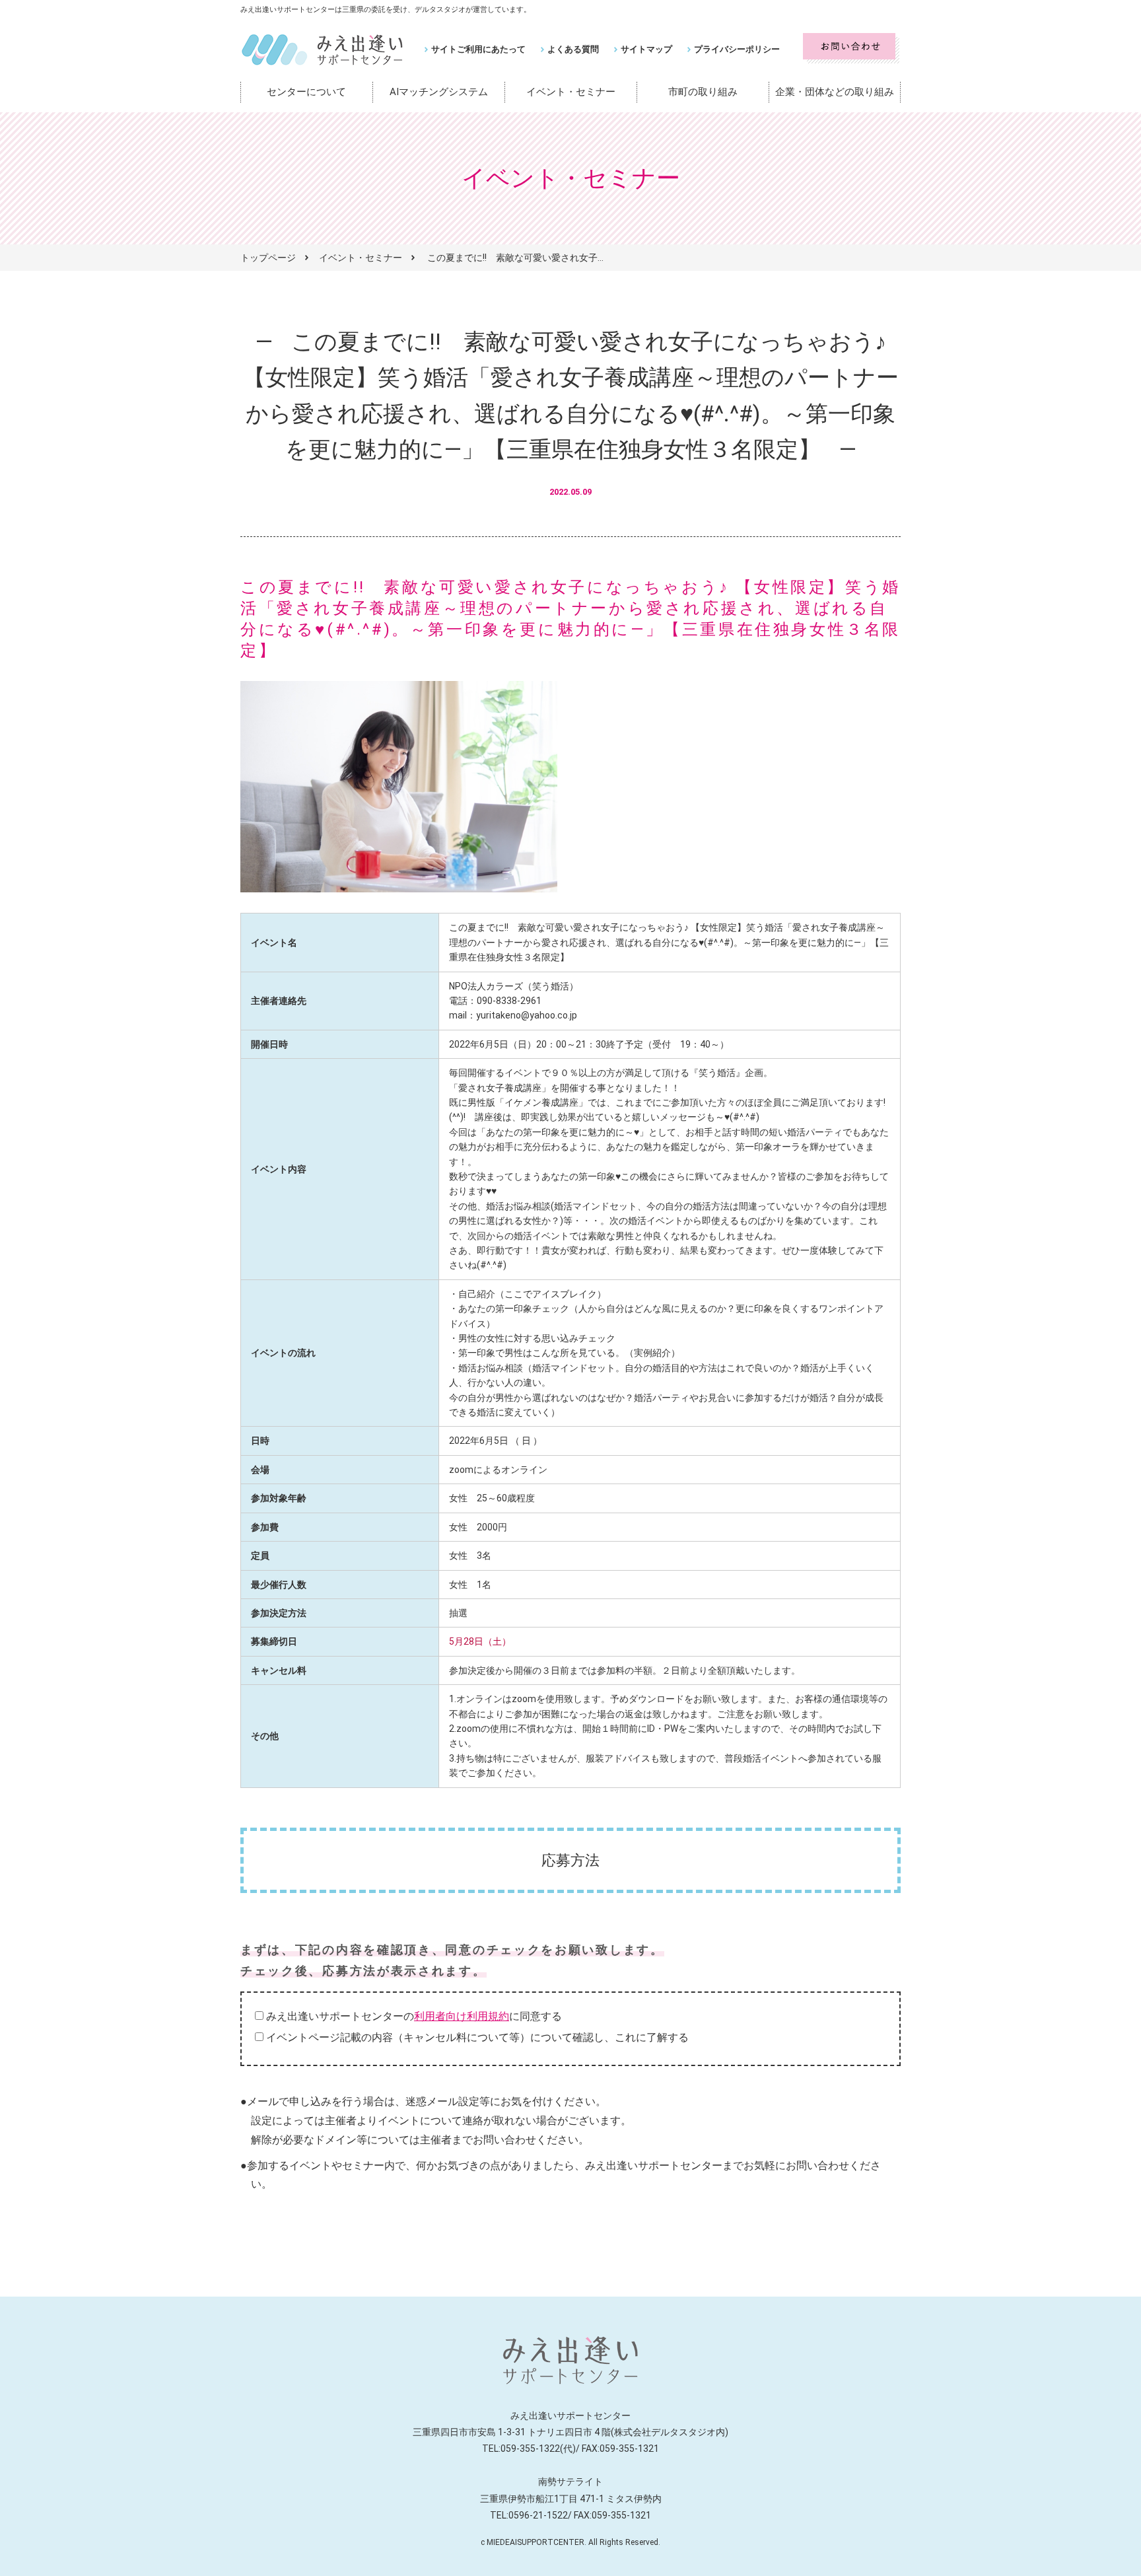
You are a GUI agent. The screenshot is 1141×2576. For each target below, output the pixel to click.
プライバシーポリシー (737, 49)
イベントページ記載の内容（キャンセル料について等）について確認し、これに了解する (477, 2037)
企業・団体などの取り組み (835, 92)
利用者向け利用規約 (462, 2016)
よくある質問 (573, 49)
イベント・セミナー (571, 92)
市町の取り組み (703, 92)
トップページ (268, 258)
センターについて (306, 92)
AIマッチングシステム (439, 92)
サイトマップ (646, 49)
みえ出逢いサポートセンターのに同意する (414, 2016)
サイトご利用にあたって (478, 49)
